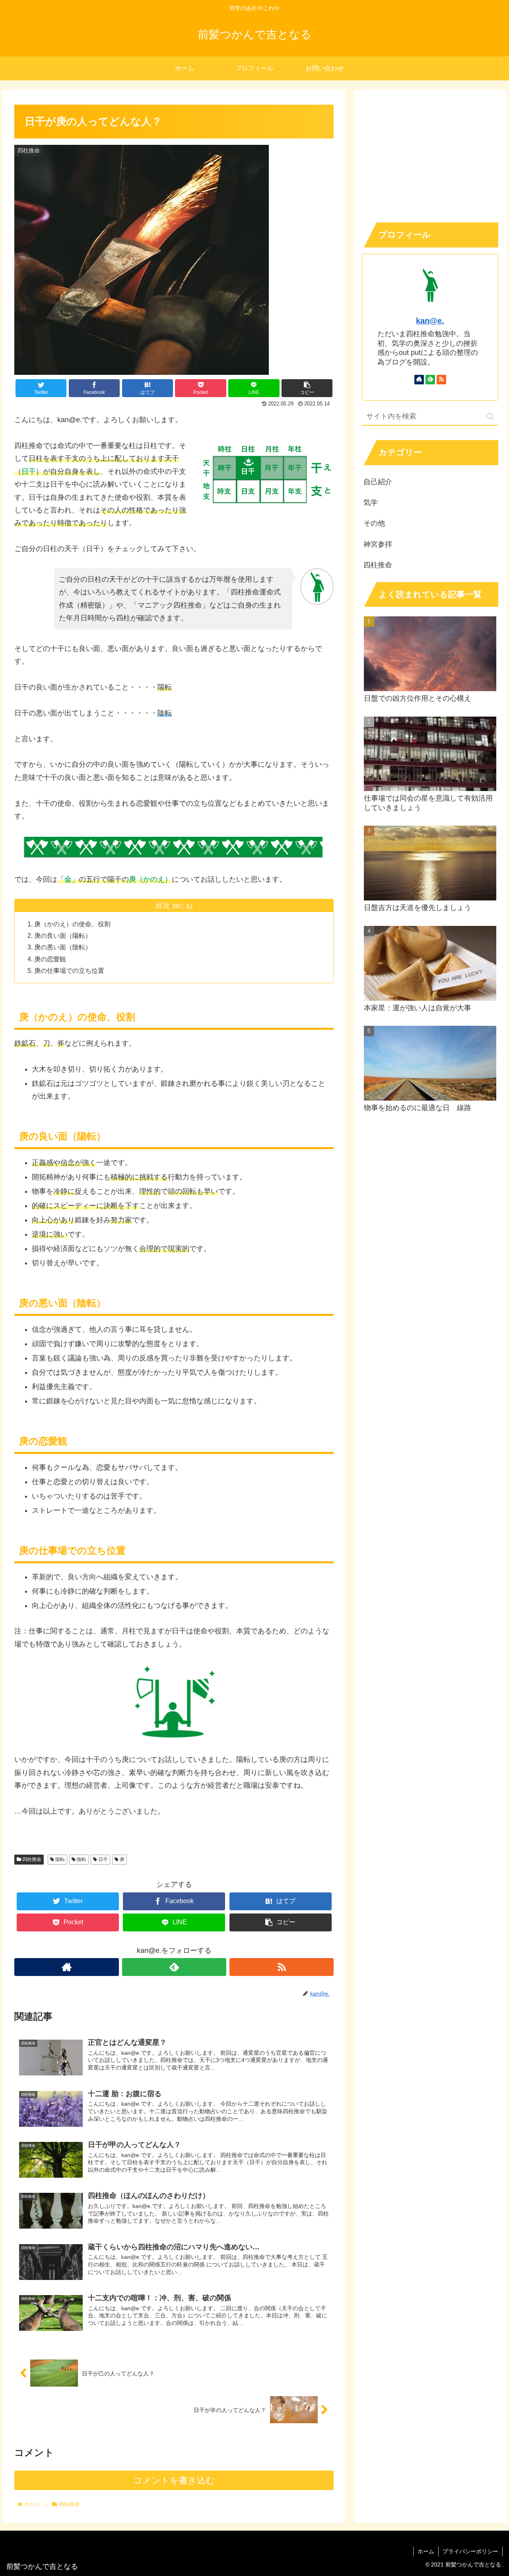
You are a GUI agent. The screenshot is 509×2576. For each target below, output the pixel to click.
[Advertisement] (430, 154)
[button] (490, 416)
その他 (374, 523)
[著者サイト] (66, 1967)
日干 (102, 1859)
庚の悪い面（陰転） (63, 947)
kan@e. (430, 321)
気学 (371, 503)
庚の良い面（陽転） (63, 935)
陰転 (81, 1859)
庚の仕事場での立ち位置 (69, 970)
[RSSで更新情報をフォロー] (282, 1967)
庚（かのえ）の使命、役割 (72, 924)
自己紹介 (378, 482)
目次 (163, 906)
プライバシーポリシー (470, 2551)
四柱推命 (31, 1859)
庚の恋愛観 (50, 959)
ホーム (426, 2551)
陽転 (59, 1859)
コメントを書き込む (174, 2480)
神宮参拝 (378, 544)
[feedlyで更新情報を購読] (174, 1967)
